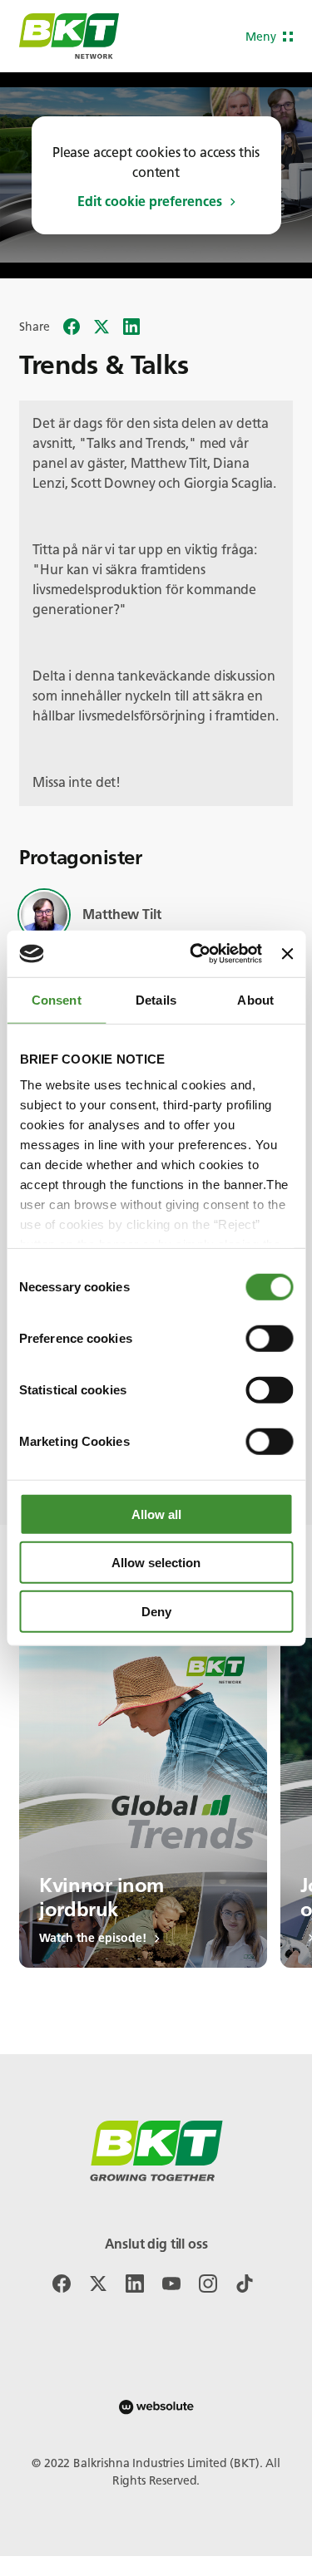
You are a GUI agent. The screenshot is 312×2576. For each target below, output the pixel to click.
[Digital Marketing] (156, 2407)
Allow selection (156, 1563)
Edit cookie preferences (150, 202)
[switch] (269, 1338)
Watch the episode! (93, 1939)
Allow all (156, 1514)
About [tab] (255, 999)
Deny (156, 1611)
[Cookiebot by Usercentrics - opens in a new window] (196, 954)
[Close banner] (287, 954)
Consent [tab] (57, 999)
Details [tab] (156, 999)
